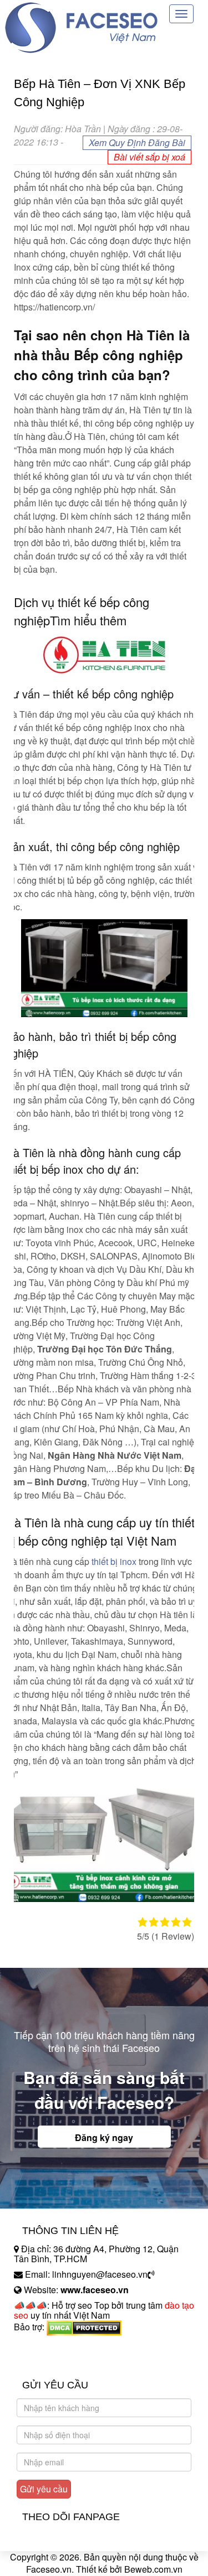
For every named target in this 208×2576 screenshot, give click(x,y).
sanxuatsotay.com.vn (55, 2362)
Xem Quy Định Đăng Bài (137, 142)
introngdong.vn (43, 2346)
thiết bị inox (114, 1561)
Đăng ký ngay (104, 2137)
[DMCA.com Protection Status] (84, 2327)
